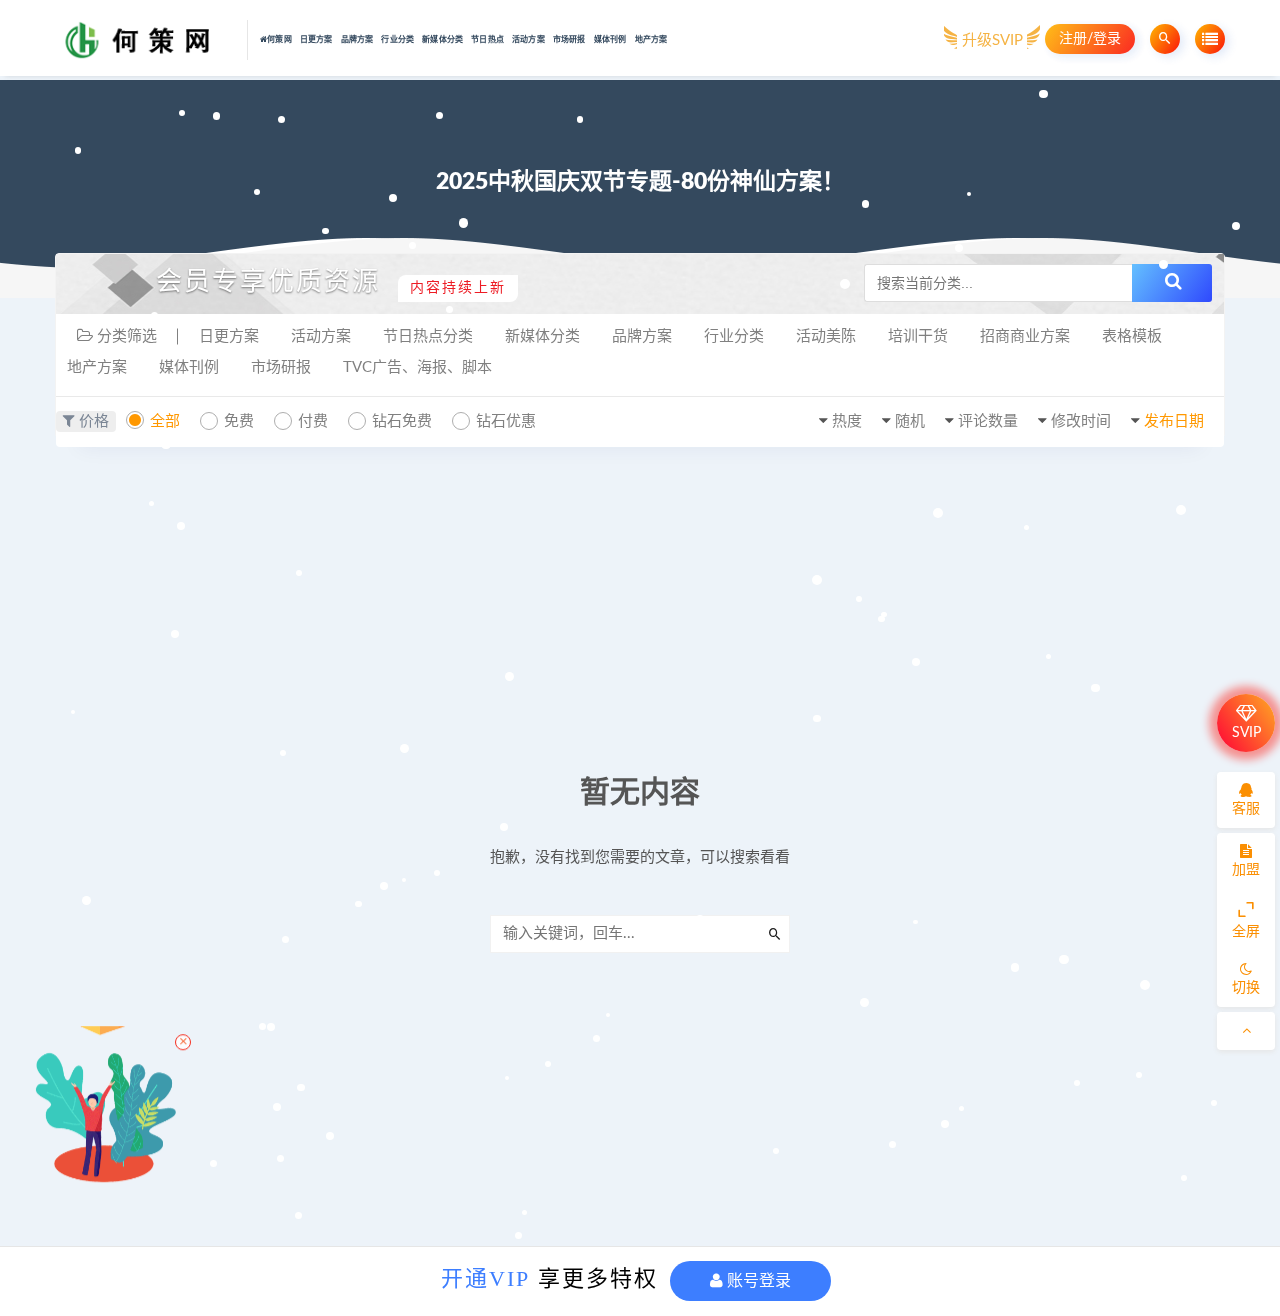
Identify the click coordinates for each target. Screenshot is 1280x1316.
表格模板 (1132, 336)
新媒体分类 (442, 40)
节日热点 (487, 40)
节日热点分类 (428, 336)
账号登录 (757, 1280)
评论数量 (988, 421)
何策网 (279, 40)
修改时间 (1081, 421)
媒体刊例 (610, 40)
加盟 (1246, 870)
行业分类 (397, 40)
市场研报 (569, 40)
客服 (1246, 809)
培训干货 (918, 336)
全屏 (1246, 932)
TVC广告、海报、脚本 (417, 367)
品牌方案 (357, 40)
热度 (847, 421)
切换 (1246, 988)
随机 (910, 421)
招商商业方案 (1025, 336)
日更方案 (316, 40)
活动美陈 (826, 336)
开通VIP (485, 1278)
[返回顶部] (1246, 1031)
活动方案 (528, 40)
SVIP (1246, 733)
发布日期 (1174, 421)
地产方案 (651, 40)
